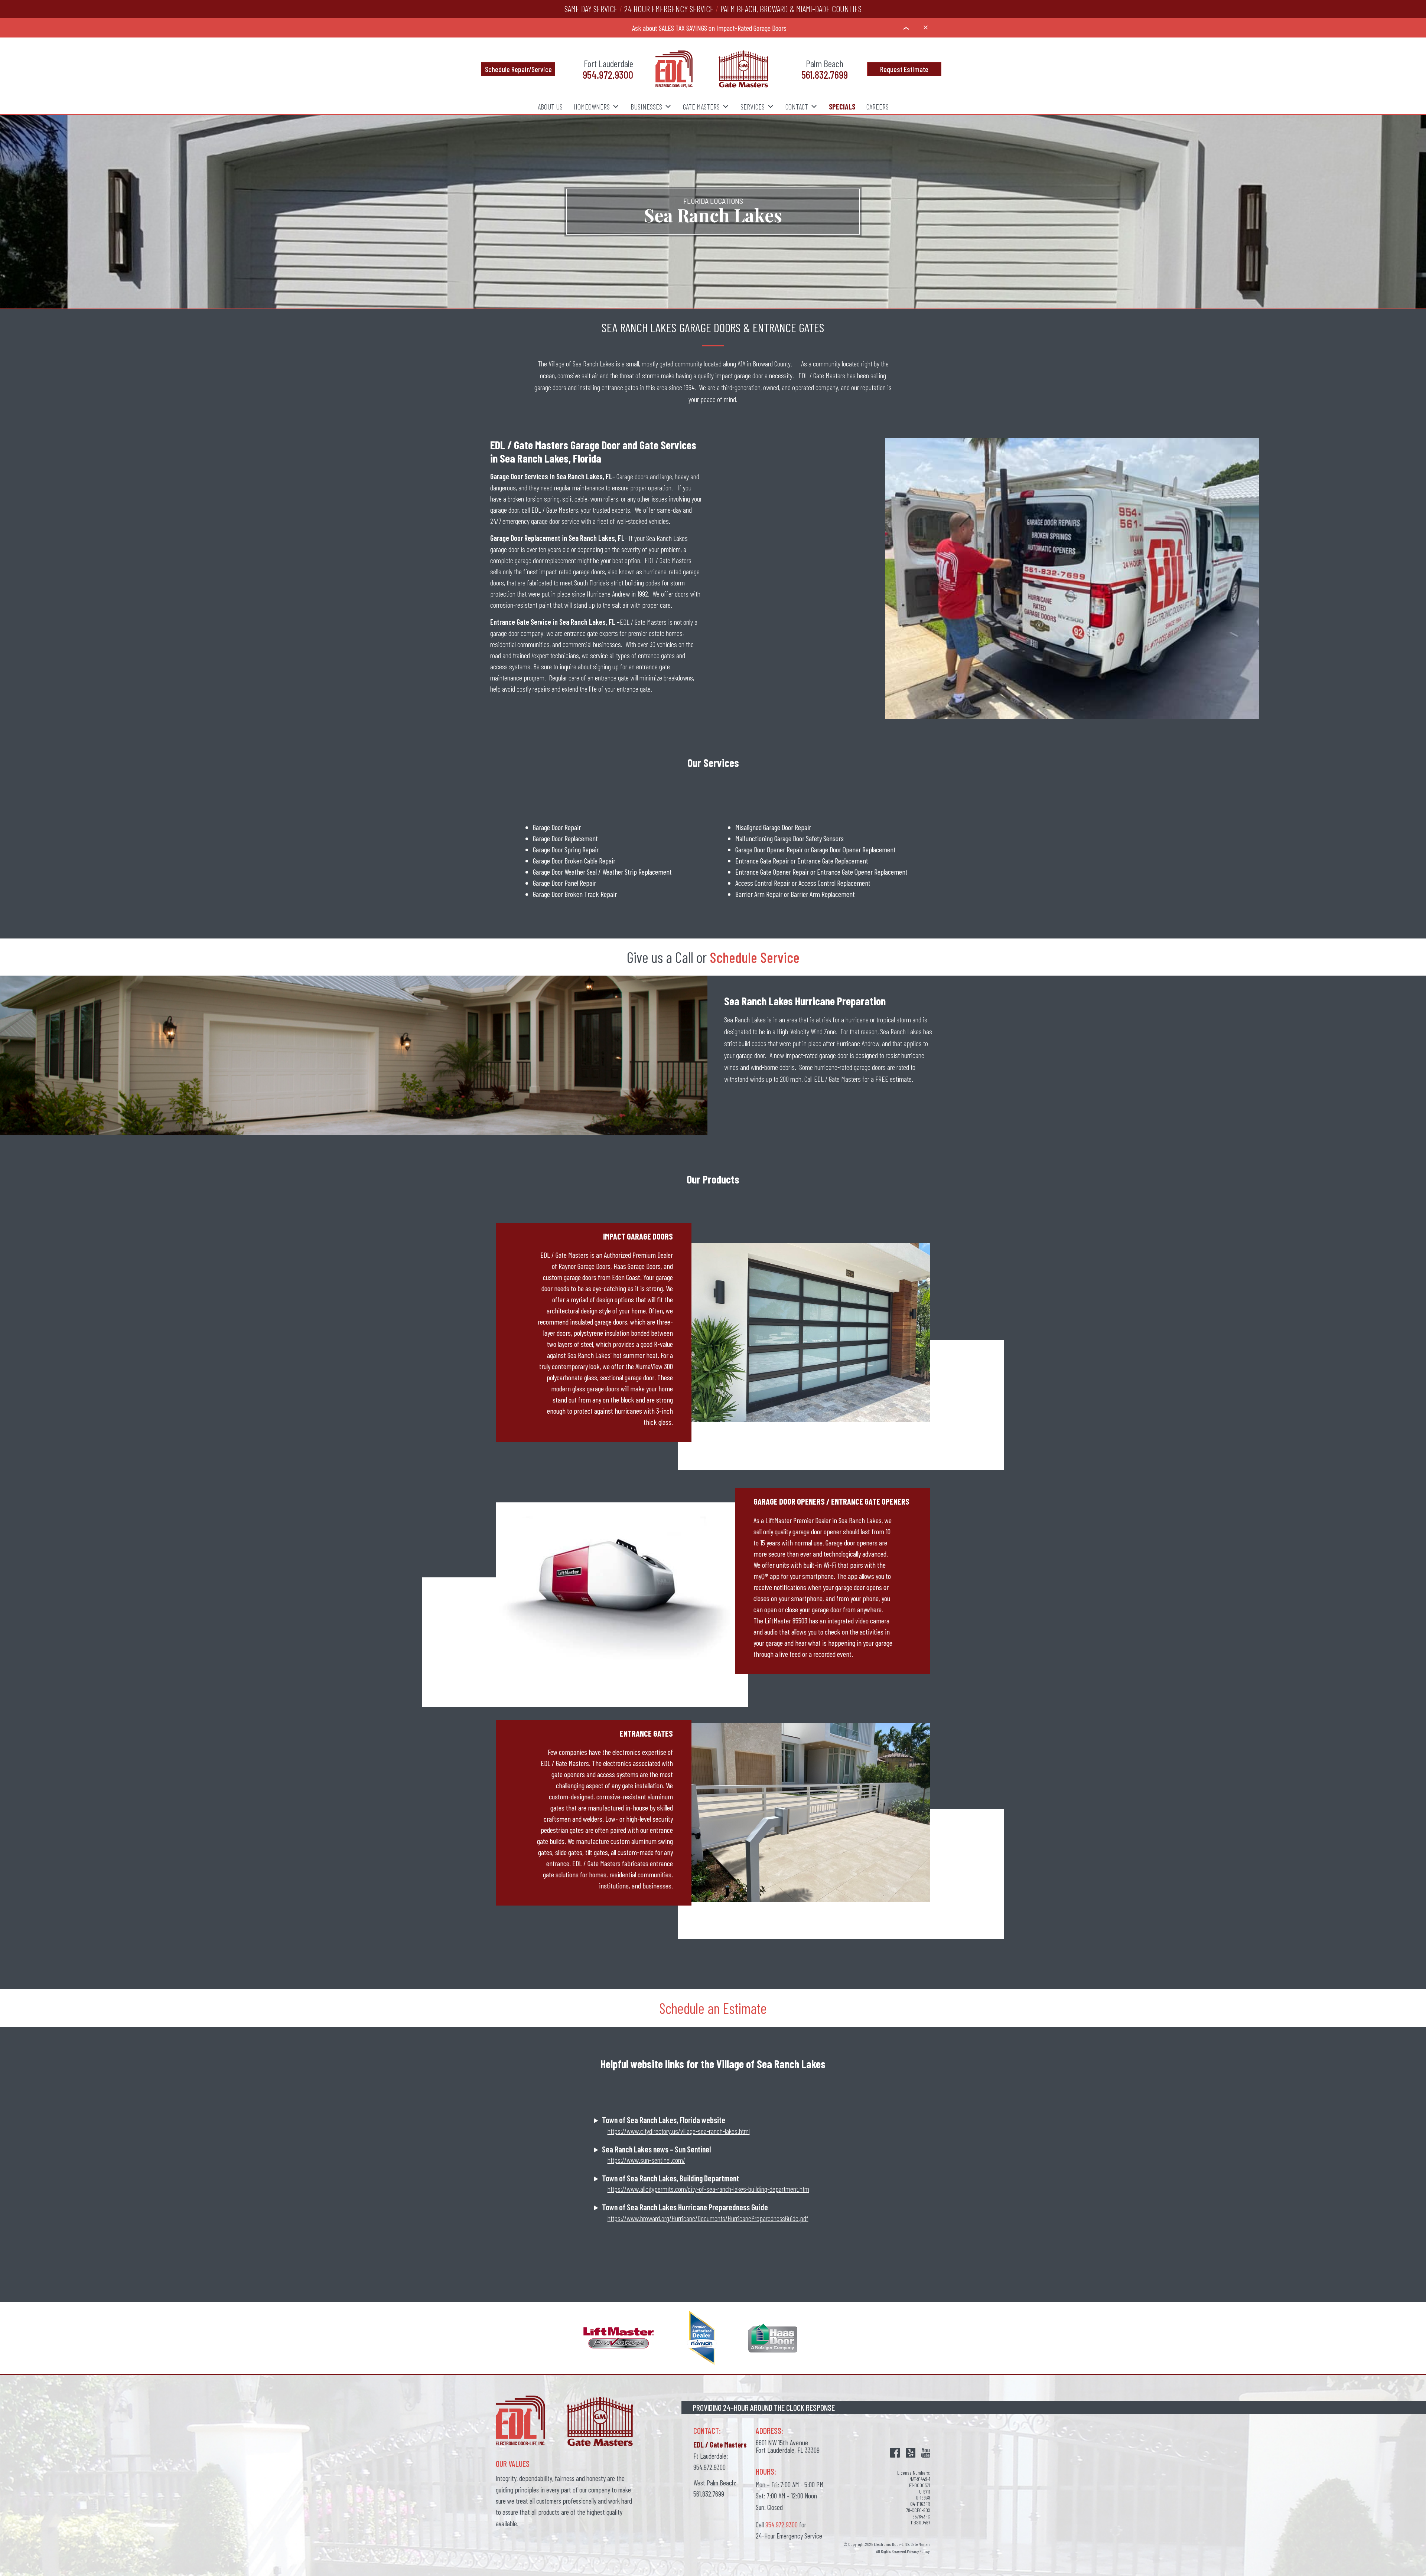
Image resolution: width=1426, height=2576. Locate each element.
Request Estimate (904, 69)
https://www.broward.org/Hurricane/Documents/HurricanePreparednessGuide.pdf (708, 2218)
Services (753, 106)
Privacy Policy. (919, 2551)
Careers (878, 106)
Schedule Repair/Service (518, 69)
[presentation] (906, 28)
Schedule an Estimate (713, 2008)
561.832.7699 (825, 74)
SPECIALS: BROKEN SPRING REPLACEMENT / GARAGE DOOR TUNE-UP (709, 28)
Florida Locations (713, 201)
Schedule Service (755, 957)
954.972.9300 (608, 74)
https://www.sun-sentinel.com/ (646, 2160)
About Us (550, 106)
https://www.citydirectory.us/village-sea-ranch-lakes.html (679, 2131)
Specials (842, 106)
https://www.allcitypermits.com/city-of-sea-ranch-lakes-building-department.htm (708, 2189)
